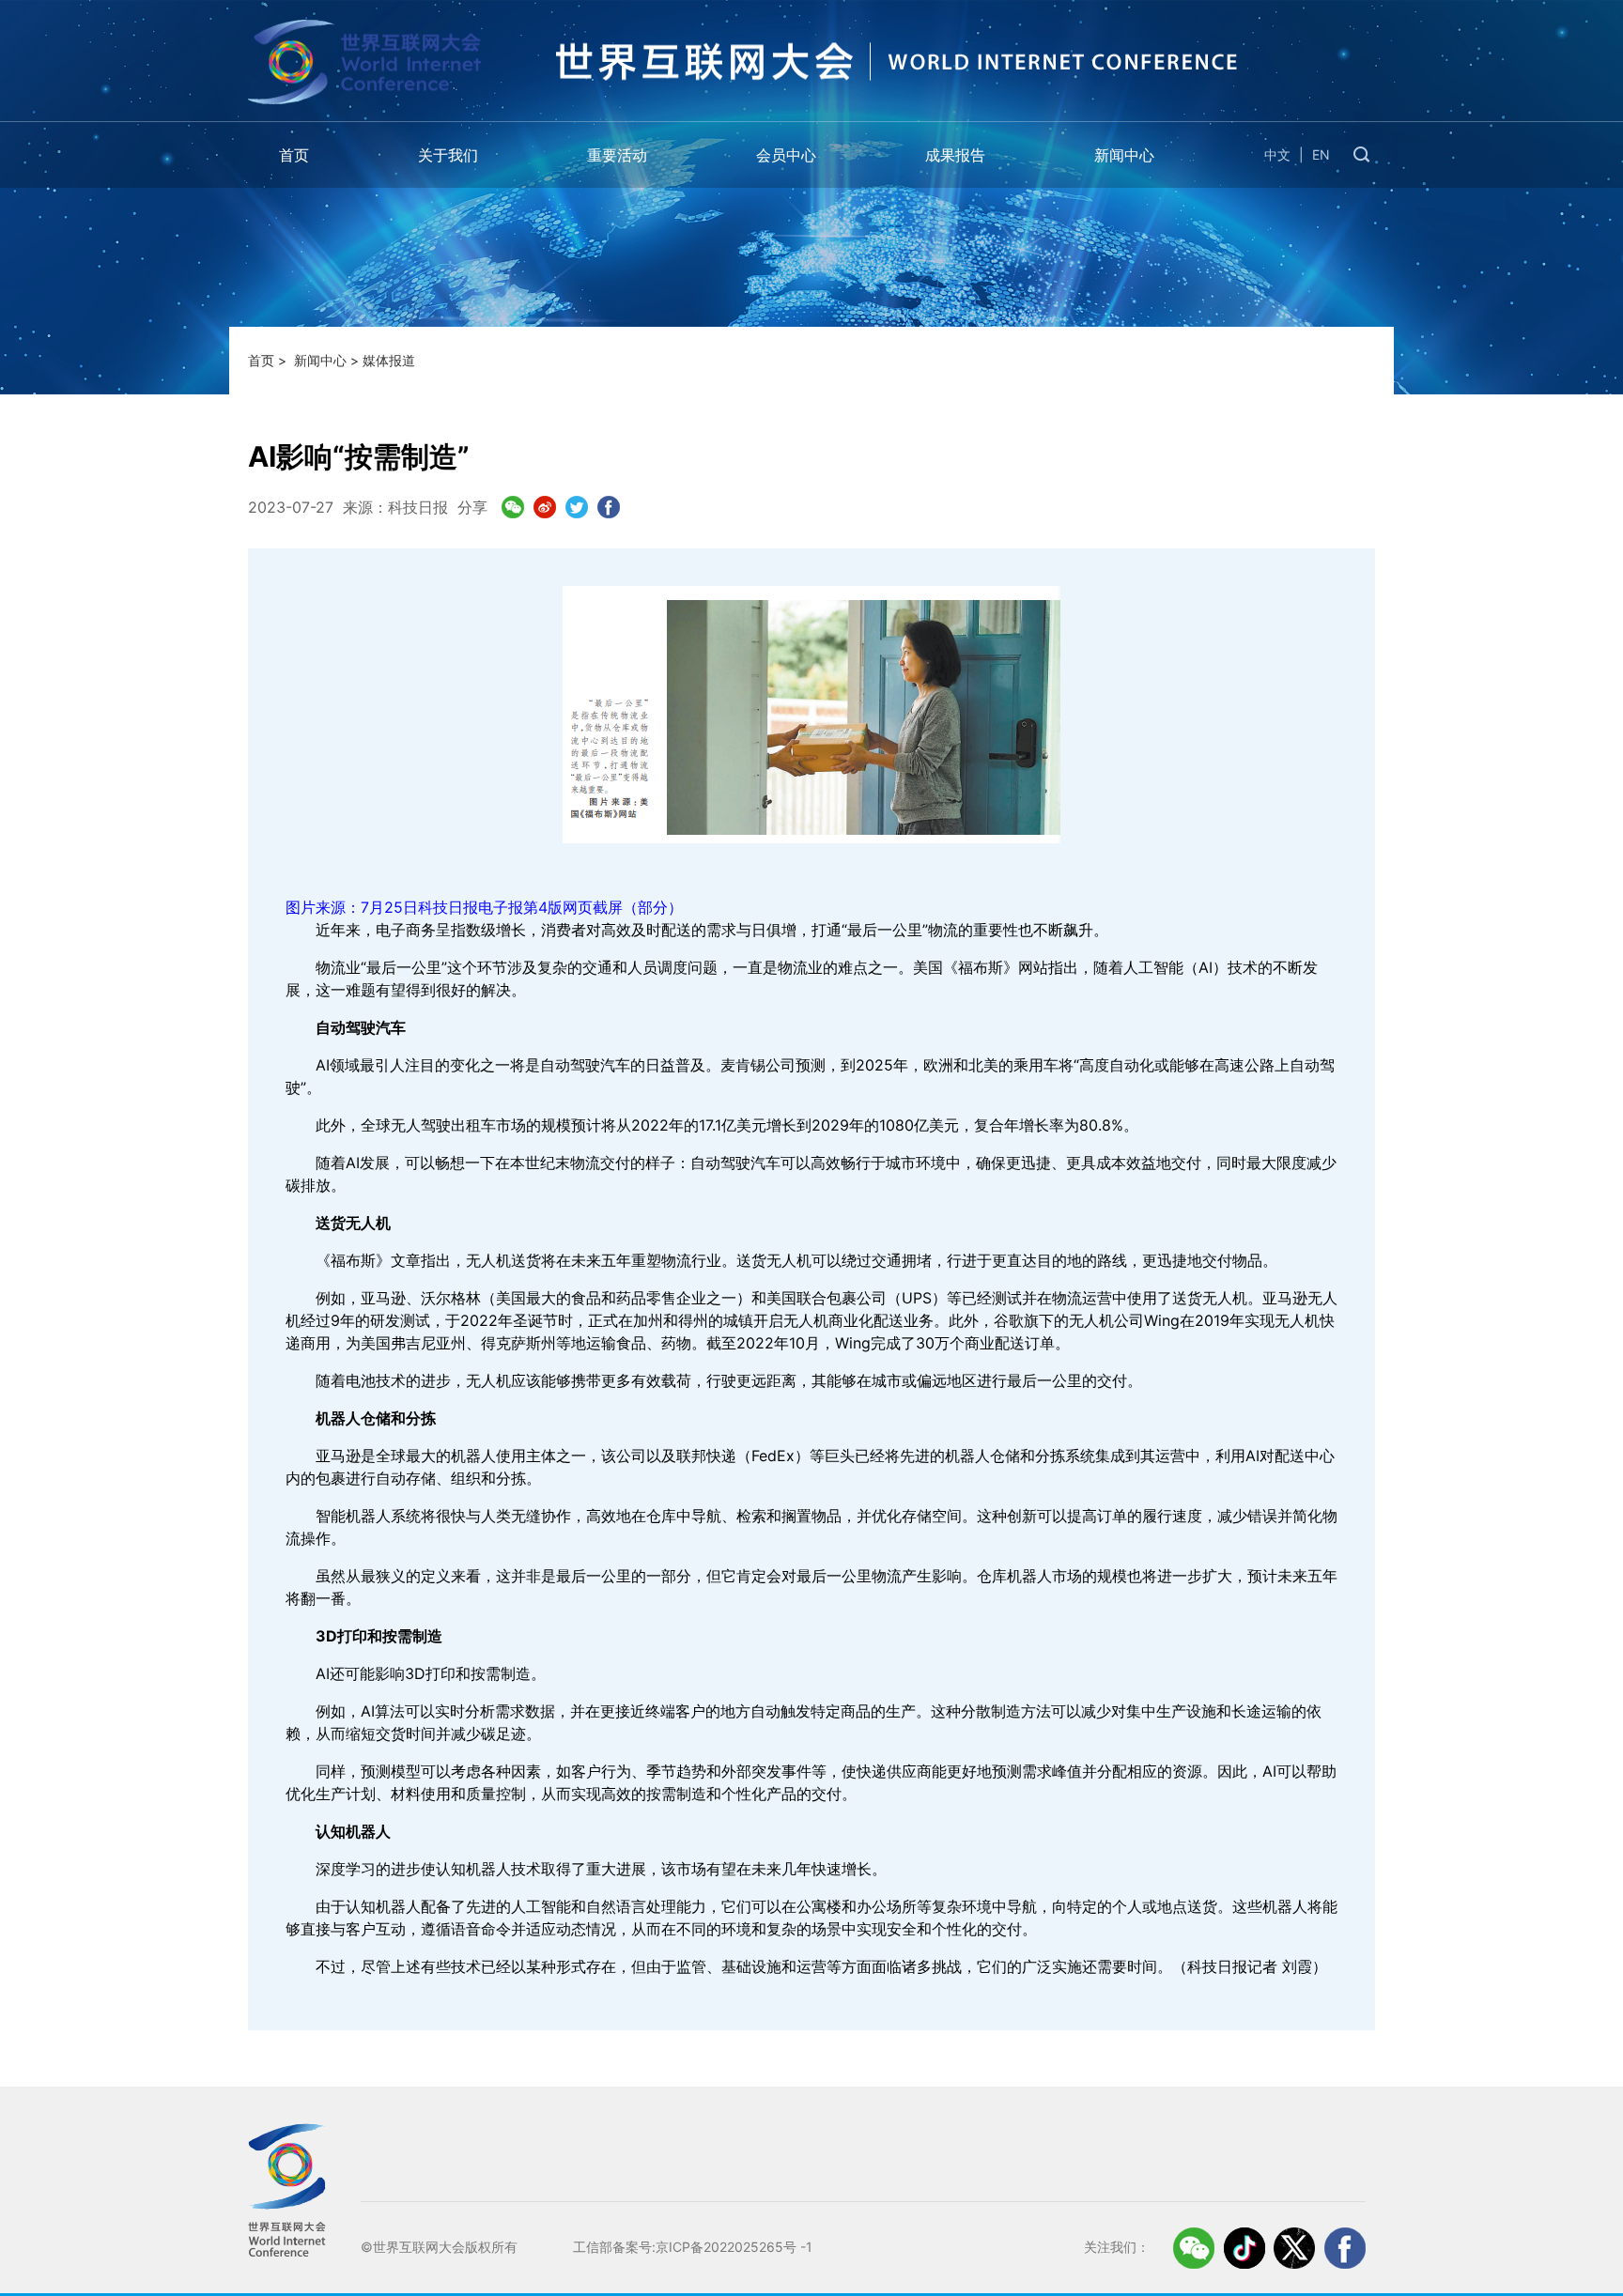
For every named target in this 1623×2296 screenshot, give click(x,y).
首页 (294, 155)
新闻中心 (1124, 155)
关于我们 (448, 155)
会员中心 (786, 155)
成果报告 (955, 155)
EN (1321, 154)
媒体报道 (389, 360)
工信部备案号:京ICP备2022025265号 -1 (693, 2247)
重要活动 (617, 155)
